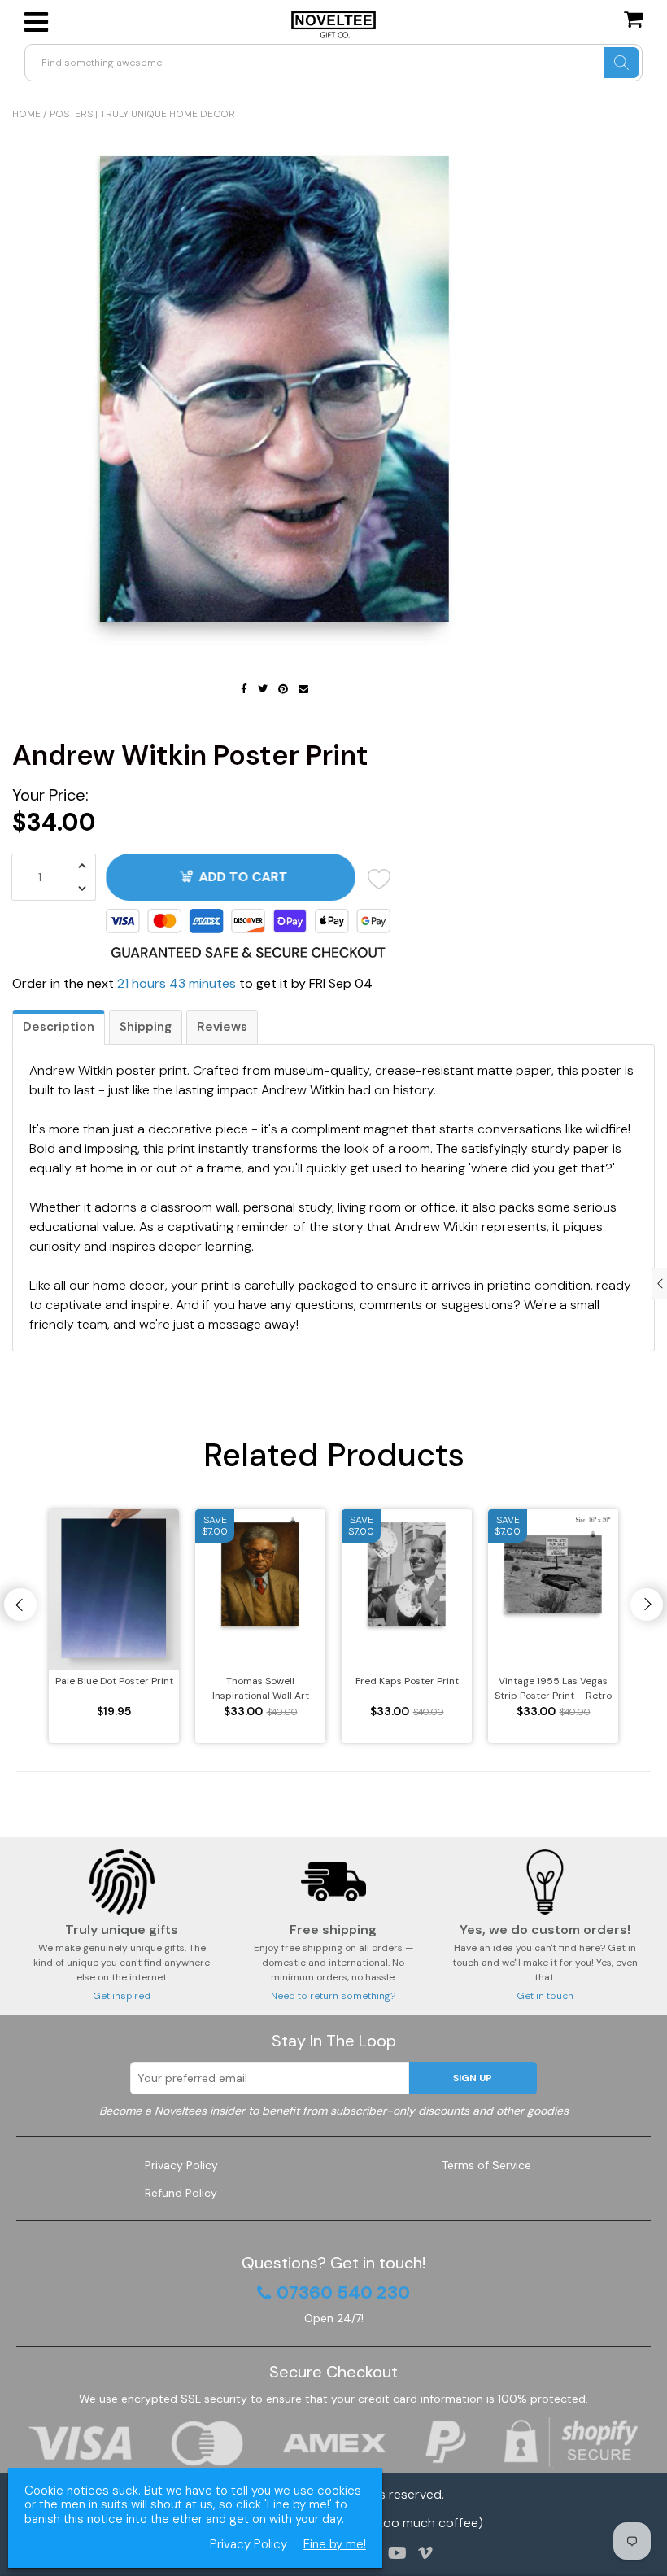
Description (59, 1027)
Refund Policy (181, 2193)
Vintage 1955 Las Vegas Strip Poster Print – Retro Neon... (553, 1689)
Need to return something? (333, 1996)
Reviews (222, 1027)
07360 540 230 (343, 2293)
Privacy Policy (181, 2165)
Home (26, 114)
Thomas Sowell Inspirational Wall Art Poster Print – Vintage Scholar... (261, 1689)
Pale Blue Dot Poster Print (114, 1681)
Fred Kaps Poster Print (407, 1681)
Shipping (146, 1027)
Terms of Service (486, 2165)
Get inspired (122, 1996)
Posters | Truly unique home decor (142, 114)
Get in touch (545, 1996)
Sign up (473, 2078)
